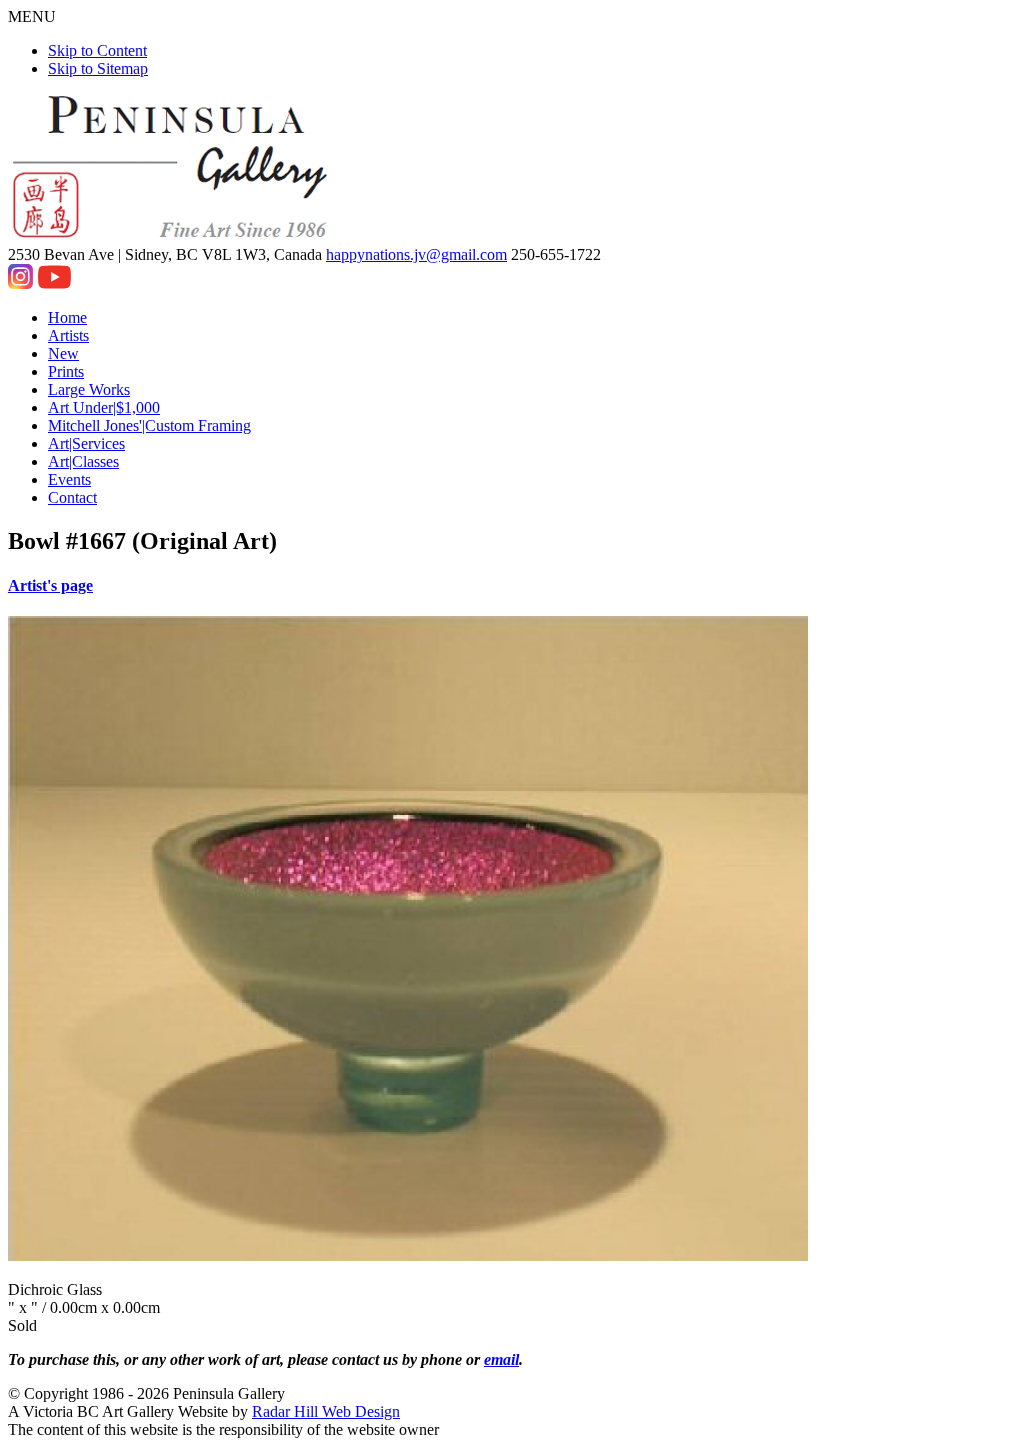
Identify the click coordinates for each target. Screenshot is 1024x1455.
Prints (66, 371)
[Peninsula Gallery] (172, 236)
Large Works (89, 389)
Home (67, 317)
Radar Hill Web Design (326, 1411)
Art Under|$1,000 (104, 407)
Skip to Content (97, 50)
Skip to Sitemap (98, 68)
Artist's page (50, 585)
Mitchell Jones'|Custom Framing (149, 425)
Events (69, 479)
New (63, 353)
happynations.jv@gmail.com (416, 254)
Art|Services (86, 443)
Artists (68, 335)
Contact (72, 497)
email (501, 1359)
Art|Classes (83, 461)
